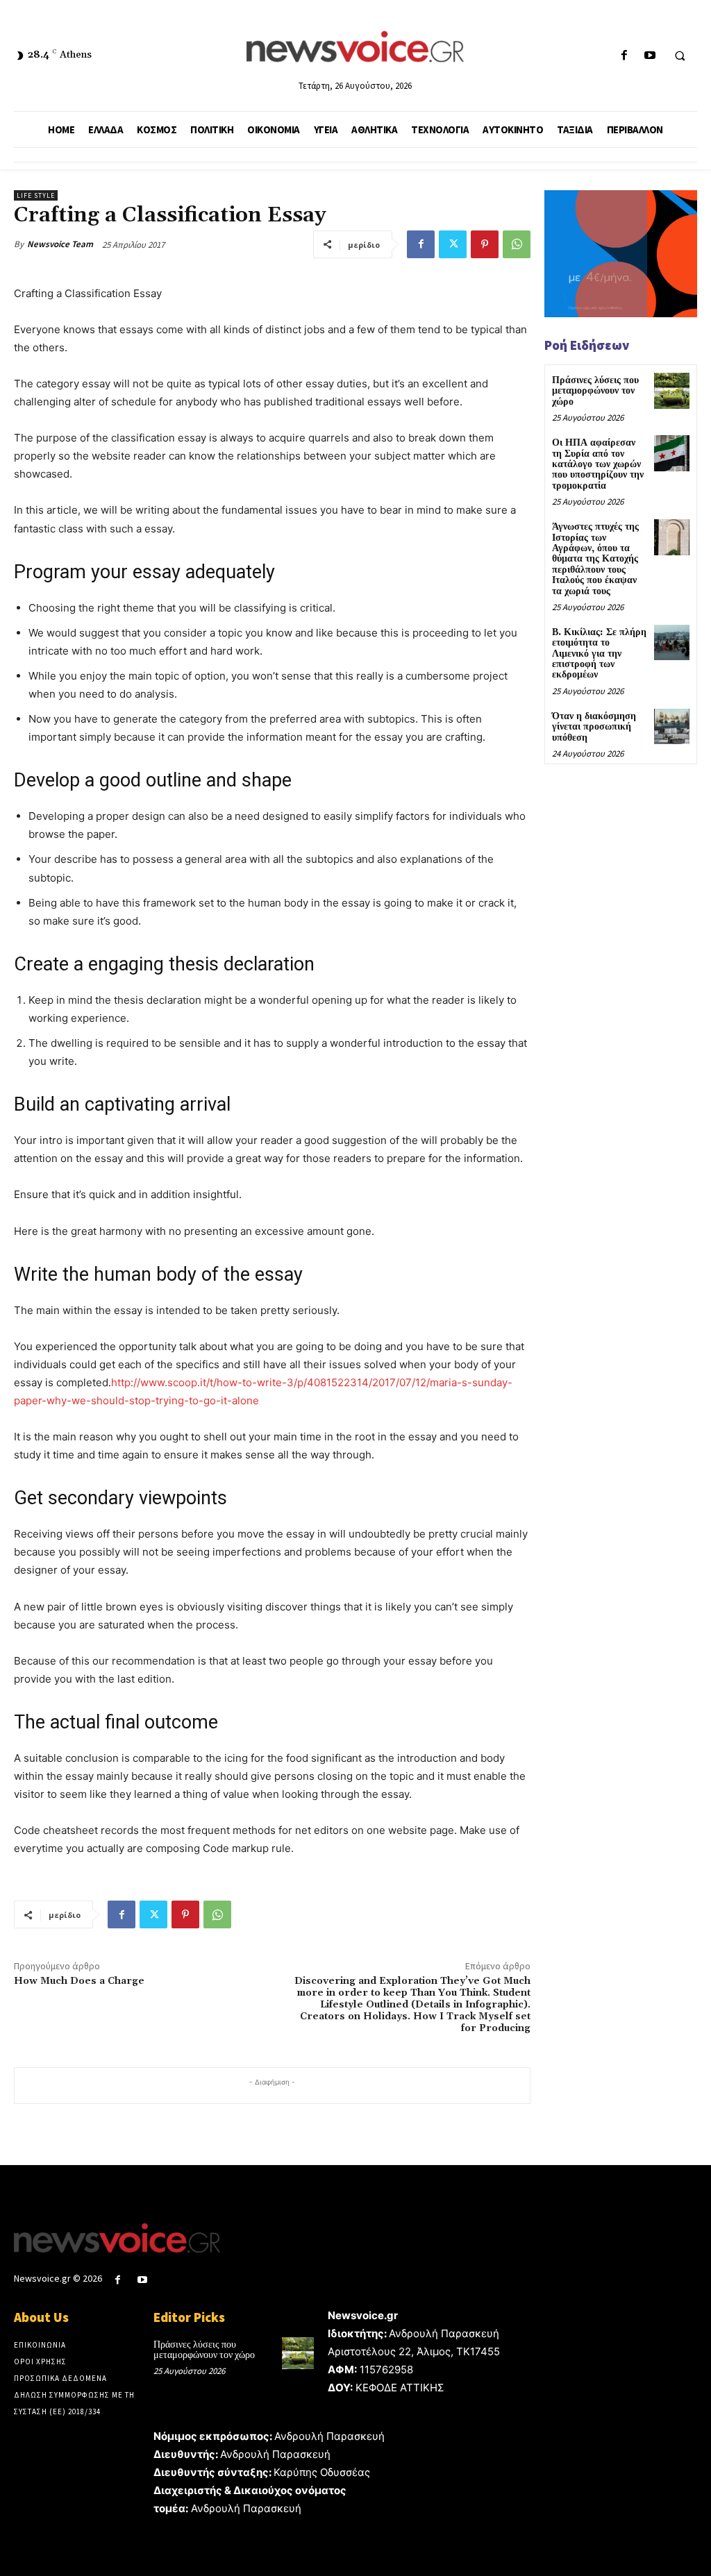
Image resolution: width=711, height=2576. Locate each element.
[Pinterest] (485, 244)
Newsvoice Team (60, 244)
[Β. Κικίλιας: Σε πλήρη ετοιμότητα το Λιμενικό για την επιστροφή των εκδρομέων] (672, 642)
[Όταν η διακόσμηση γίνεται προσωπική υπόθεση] (672, 726)
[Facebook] (624, 56)
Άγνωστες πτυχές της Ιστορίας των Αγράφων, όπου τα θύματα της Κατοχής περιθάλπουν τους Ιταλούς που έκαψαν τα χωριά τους (595, 559)
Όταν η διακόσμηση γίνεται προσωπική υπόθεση (594, 727)
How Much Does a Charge (79, 1981)
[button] (680, 56)
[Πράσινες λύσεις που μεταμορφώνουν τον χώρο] (672, 390)
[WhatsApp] (517, 244)
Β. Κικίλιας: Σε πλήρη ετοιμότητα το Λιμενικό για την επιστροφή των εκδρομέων (599, 654)
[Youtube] (650, 56)
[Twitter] (453, 244)
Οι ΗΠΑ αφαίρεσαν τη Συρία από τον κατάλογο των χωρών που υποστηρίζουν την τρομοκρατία (598, 464)
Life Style (36, 195)
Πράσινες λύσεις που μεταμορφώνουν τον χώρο (595, 391)
